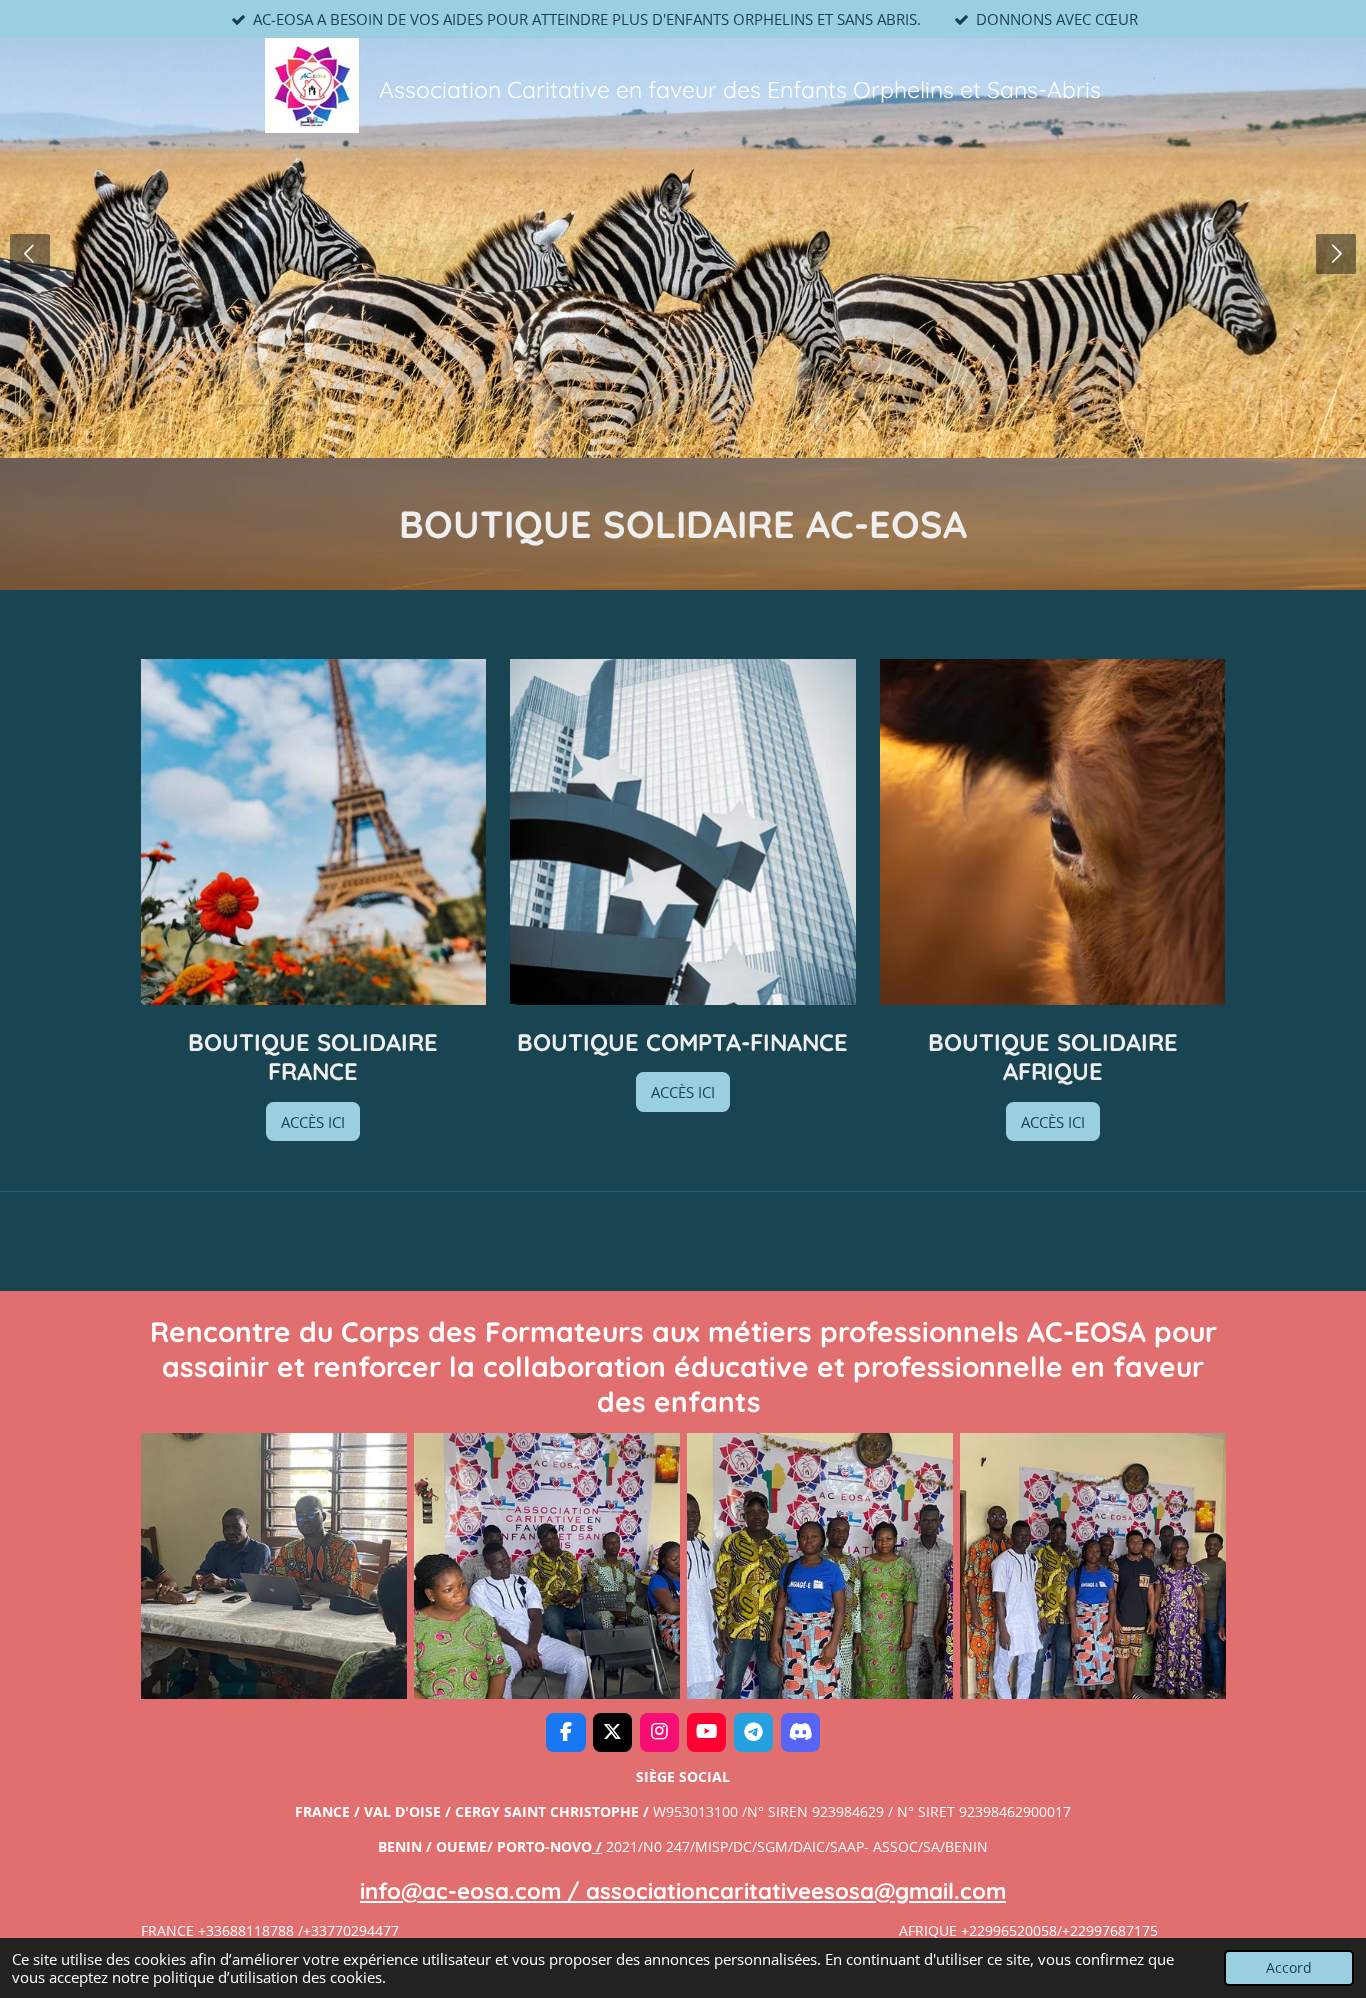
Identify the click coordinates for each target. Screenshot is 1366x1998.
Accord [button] (1289, 1968)
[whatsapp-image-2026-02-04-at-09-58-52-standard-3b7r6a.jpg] (819, 1565)
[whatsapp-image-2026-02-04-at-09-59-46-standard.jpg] (546, 1565)
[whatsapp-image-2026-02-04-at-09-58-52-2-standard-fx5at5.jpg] (1092, 1565)
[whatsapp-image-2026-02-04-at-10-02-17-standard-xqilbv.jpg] (273, 1565)
